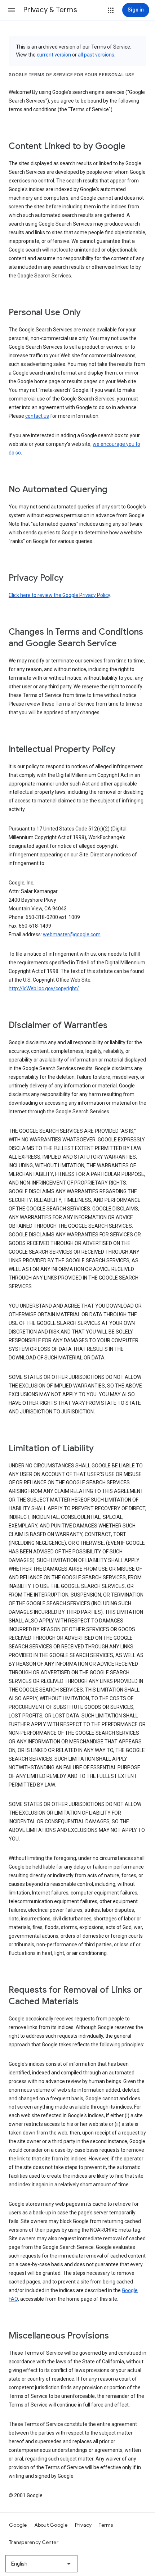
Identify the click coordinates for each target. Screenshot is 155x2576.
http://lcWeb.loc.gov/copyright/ (44, 988)
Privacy (83, 2525)
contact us (37, 416)
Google (18, 2525)
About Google (51, 2525)
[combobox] (41, 2564)
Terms (106, 2525)
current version (54, 55)
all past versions (96, 55)
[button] (12, 10)
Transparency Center (34, 2542)
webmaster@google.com (72, 934)
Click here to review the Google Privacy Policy (59, 595)
